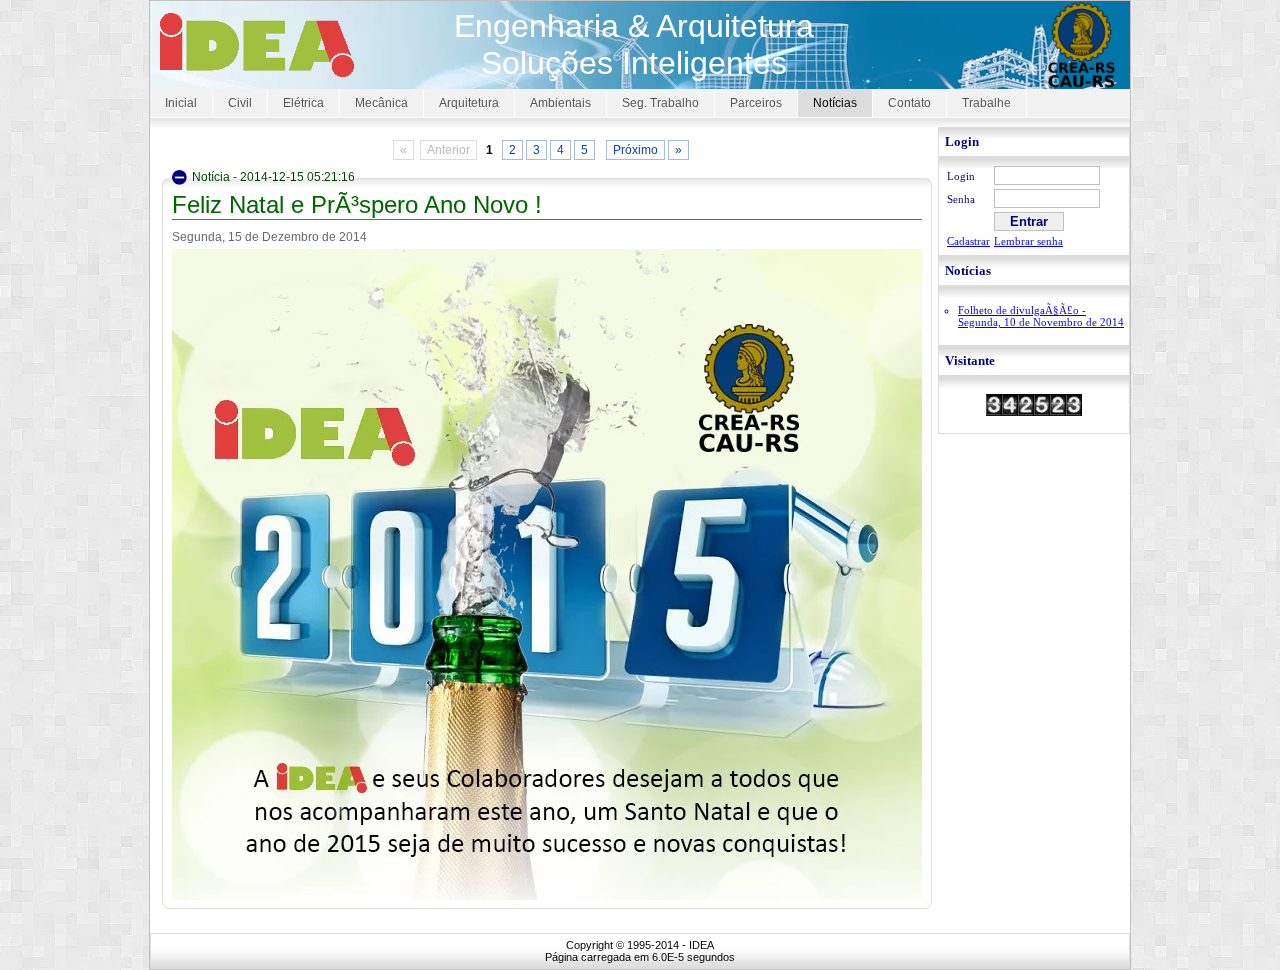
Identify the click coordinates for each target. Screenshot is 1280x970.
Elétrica (303, 103)
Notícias (835, 103)
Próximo (635, 150)
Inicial (181, 103)
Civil (240, 103)
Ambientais (560, 103)
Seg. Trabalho (660, 103)
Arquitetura (469, 103)
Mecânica (381, 103)
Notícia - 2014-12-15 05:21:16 (273, 177)
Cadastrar (968, 241)
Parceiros (756, 103)
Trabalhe (986, 103)
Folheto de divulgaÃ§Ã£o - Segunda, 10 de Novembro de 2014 (1041, 316)
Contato (909, 103)
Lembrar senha (1028, 241)
